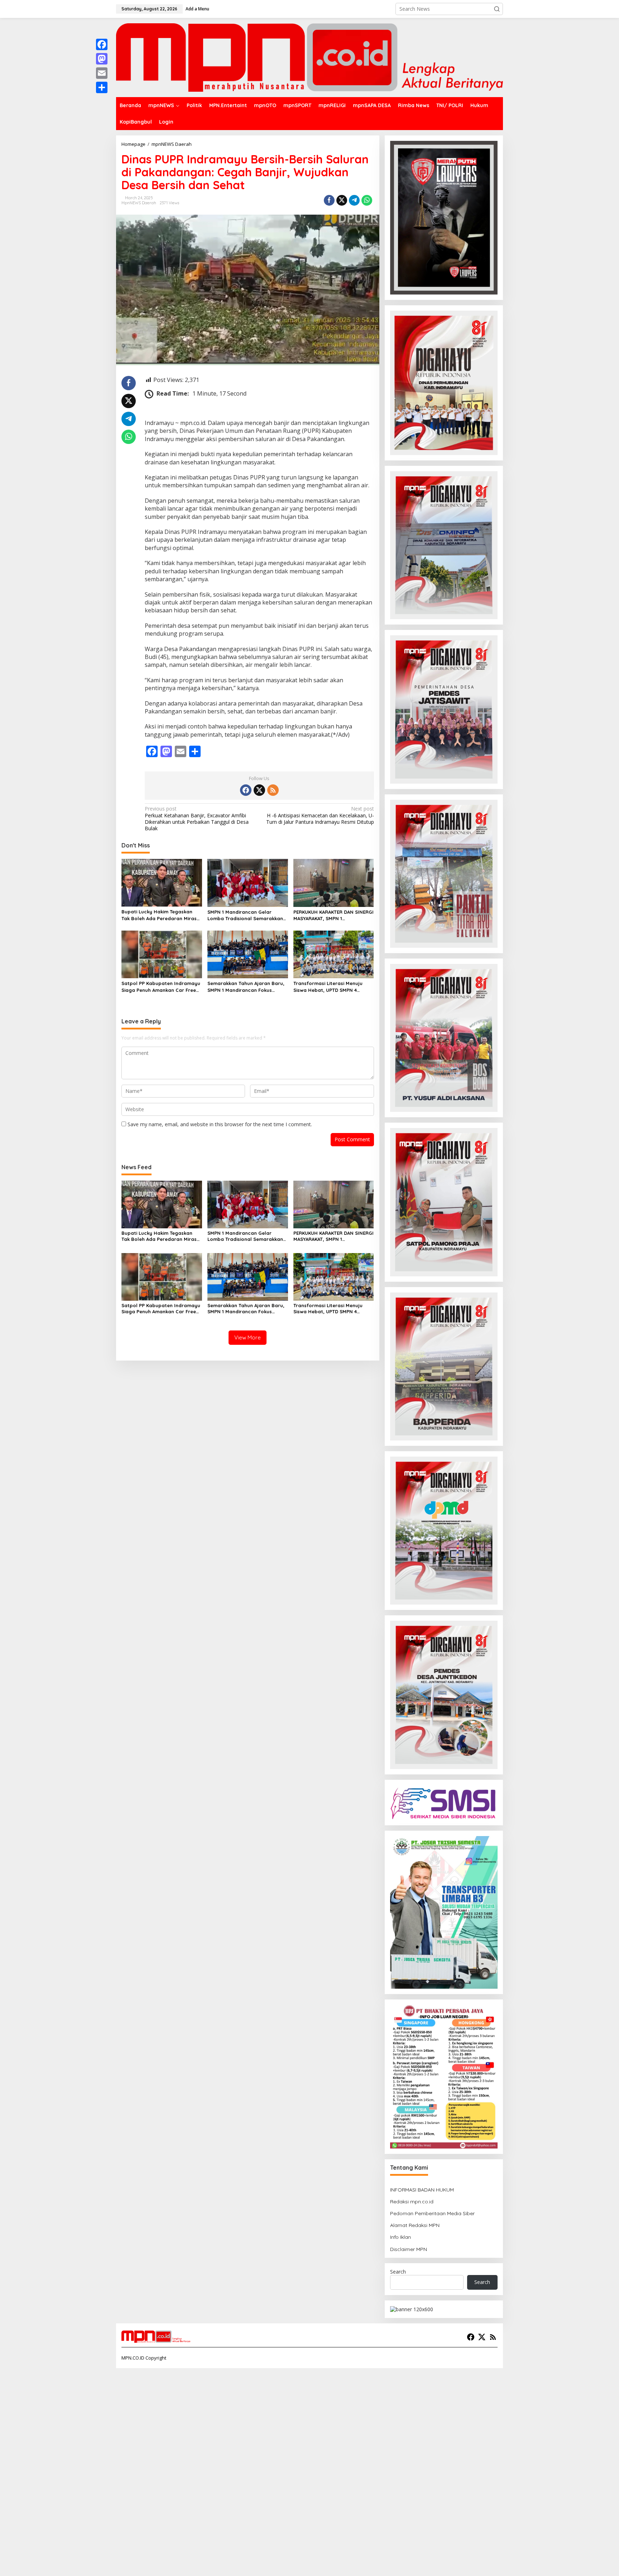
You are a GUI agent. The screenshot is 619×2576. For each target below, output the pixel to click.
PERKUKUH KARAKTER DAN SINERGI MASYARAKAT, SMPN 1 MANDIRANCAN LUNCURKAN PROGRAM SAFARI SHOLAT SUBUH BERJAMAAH (334, 915)
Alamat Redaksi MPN (415, 2225)
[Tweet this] (342, 200)
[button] (497, 9)
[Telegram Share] (354, 200)
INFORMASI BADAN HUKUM (422, 2190)
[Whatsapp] (367, 200)
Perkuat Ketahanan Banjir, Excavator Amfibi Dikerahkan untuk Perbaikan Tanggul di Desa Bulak (197, 819)
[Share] (102, 87)
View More (248, 1337)
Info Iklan (400, 2237)
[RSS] (273, 790)
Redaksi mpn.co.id (412, 2202)
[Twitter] (259, 790)
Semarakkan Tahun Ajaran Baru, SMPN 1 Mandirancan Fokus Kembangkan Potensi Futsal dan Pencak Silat (246, 987)
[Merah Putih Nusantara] (309, 57)
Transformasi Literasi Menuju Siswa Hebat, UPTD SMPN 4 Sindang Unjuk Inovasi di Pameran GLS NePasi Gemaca (329, 987)
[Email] (102, 73)
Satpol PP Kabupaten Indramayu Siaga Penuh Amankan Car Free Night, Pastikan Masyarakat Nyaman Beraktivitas (161, 987)
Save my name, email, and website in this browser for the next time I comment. (220, 1124)
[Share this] (329, 200)
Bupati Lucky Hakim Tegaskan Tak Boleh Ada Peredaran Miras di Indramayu (159, 915)
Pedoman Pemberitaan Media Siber (432, 2213)
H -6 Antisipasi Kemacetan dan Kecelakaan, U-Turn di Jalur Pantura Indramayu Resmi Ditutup (320, 815)
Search (398, 2272)
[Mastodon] (102, 59)
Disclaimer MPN (409, 2249)
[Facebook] (246, 790)
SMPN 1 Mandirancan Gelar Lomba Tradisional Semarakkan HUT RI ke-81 (245, 915)
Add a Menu (197, 9)
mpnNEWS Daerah (139, 203)
